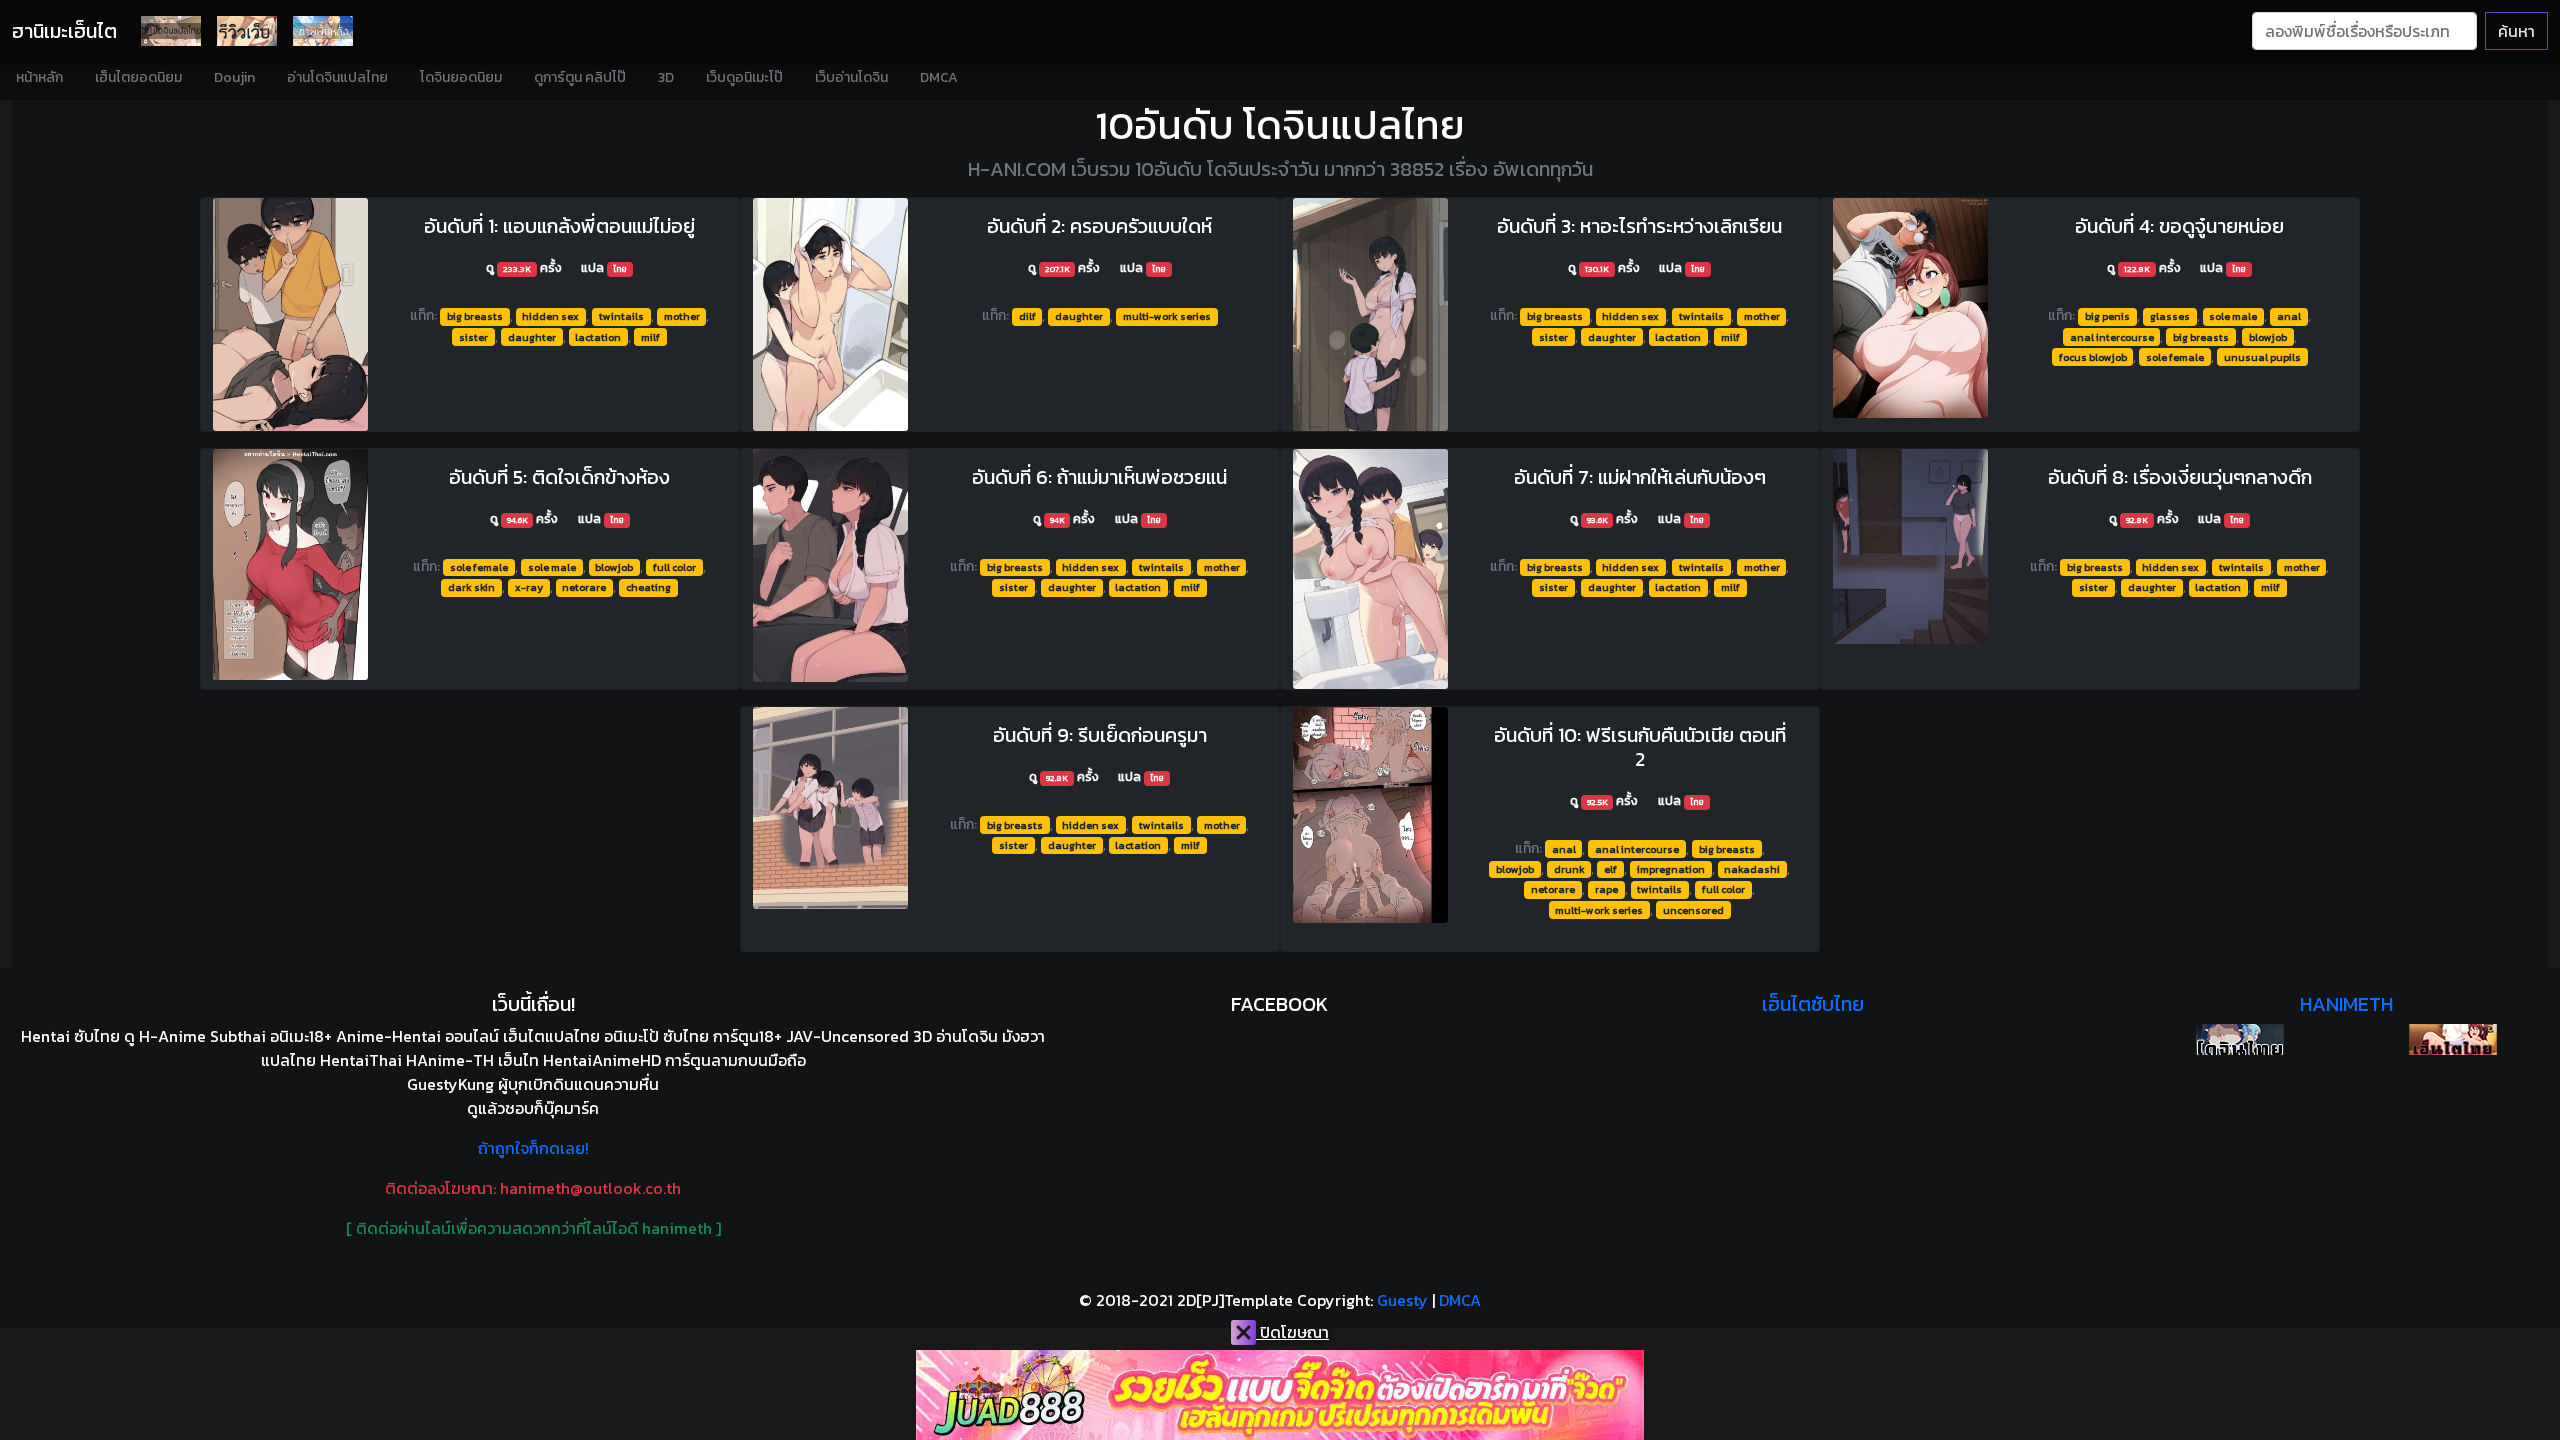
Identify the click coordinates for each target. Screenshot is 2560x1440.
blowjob (2268, 337)
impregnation (1671, 869)
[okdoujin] (2239, 1039)
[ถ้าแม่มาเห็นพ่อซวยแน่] (830, 565)
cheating (648, 587)
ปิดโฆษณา (1292, 1332)
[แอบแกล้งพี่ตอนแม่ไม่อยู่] (290, 314)
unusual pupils (2262, 357)
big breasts (475, 316)
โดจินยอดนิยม (461, 77)
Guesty (1402, 1300)
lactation (598, 337)
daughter (532, 337)
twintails (621, 316)
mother (682, 316)
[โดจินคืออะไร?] (247, 31)
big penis (2107, 316)
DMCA (939, 77)
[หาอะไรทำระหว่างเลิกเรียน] (1370, 314)
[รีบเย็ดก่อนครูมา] (830, 808)
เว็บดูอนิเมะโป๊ (744, 77)
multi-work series (1167, 316)
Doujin (234, 77)
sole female (2175, 357)
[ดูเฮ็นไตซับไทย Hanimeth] (2453, 1039)
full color (674, 567)
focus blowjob (2093, 357)
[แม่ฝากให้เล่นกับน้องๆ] (1370, 569)
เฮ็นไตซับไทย (1813, 1004)
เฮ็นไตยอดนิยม (138, 77)
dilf (1027, 316)
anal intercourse (2112, 337)
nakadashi (1752, 869)
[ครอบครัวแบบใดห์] (830, 314)
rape (1606, 889)
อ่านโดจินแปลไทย (337, 77)
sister (473, 337)
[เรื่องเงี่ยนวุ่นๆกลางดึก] (1910, 546)
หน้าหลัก (39, 77)
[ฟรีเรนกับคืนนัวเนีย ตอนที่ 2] (1370, 815)
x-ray (529, 587)
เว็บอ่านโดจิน (851, 77)
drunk (1569, 869)
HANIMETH (2346, 1004)
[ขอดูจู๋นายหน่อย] (1910, 308)
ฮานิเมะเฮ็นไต (64, 31)
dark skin (471, 587)
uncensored (1693, 910)
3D (666, 77)
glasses (2170, 316)
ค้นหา (2516, 31)
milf (650, 337)
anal (2289, 316)
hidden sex (550, 316)
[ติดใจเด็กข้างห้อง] (290, 564)
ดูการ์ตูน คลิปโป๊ (580, 77)
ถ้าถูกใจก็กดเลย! (533, 1148)
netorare (584, 587)
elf (1610, 869)
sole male (2233, 316)
